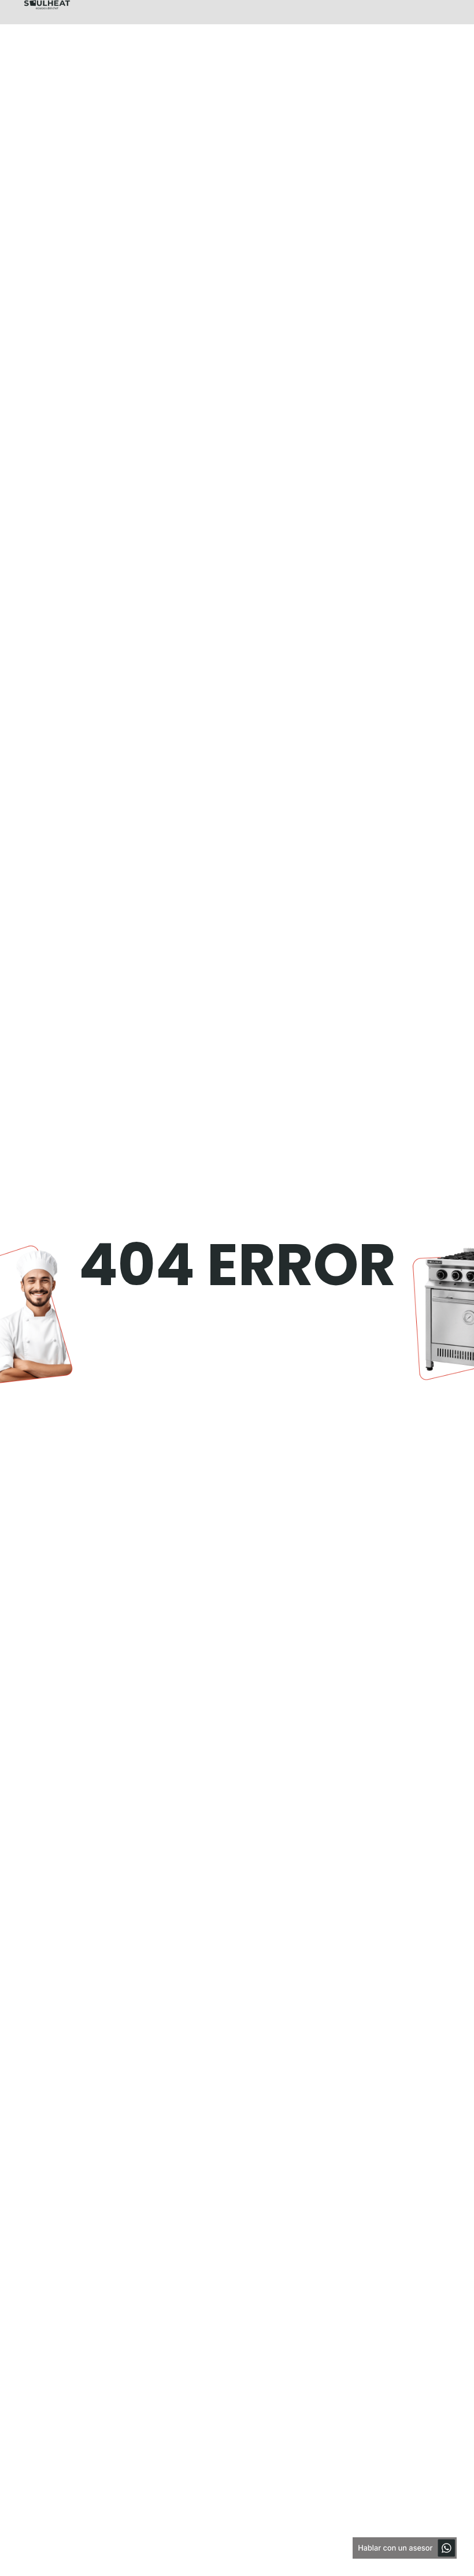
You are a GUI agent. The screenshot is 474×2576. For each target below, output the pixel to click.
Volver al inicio (97, 1352)
